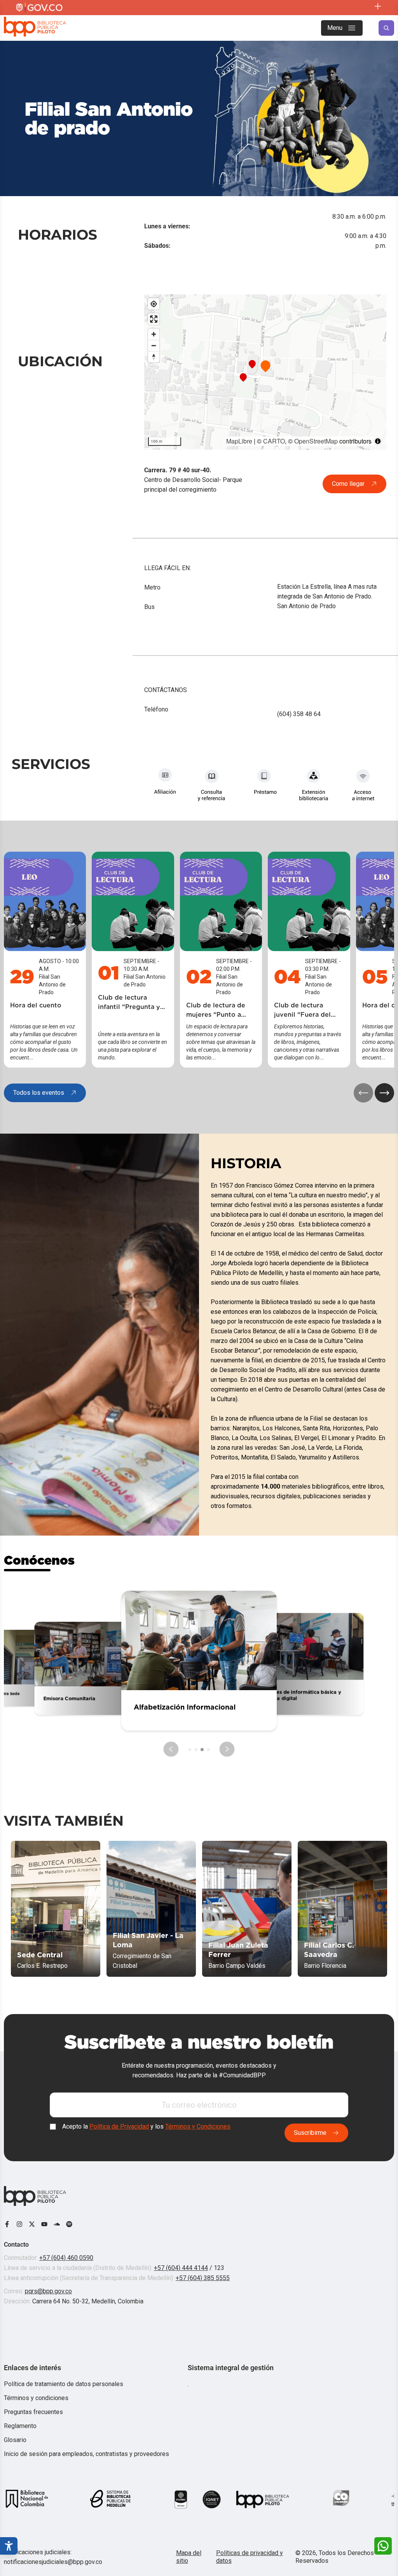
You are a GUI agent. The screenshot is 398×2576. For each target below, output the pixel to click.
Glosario (15, 2440)
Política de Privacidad (119, 2127)
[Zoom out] (154, 345)
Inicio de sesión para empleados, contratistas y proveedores (86, 2454)
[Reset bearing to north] (154, 357)
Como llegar (348, 484)
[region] (265, 372)
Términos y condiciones (36, 2398)
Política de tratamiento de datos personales (64, 2384)
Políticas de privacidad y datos (250, 2557)
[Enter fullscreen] (154, 319)
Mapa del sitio (189, 2557)
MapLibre (239, 441)
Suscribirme (310, 2133)
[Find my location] (154, 304)
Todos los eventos (39, 1093)
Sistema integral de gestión (231, 2368)
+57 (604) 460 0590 (66, 2258)
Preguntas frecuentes (33, 2412)
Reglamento (20, 2426)
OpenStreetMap (316, 441)
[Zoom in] (154, 334)
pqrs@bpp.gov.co (48, 2291)
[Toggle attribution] (378, 441)
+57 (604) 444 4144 (181, 2268)
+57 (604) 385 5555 (203, 2278)
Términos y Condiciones (198, 2127)
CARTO (274, 441)
